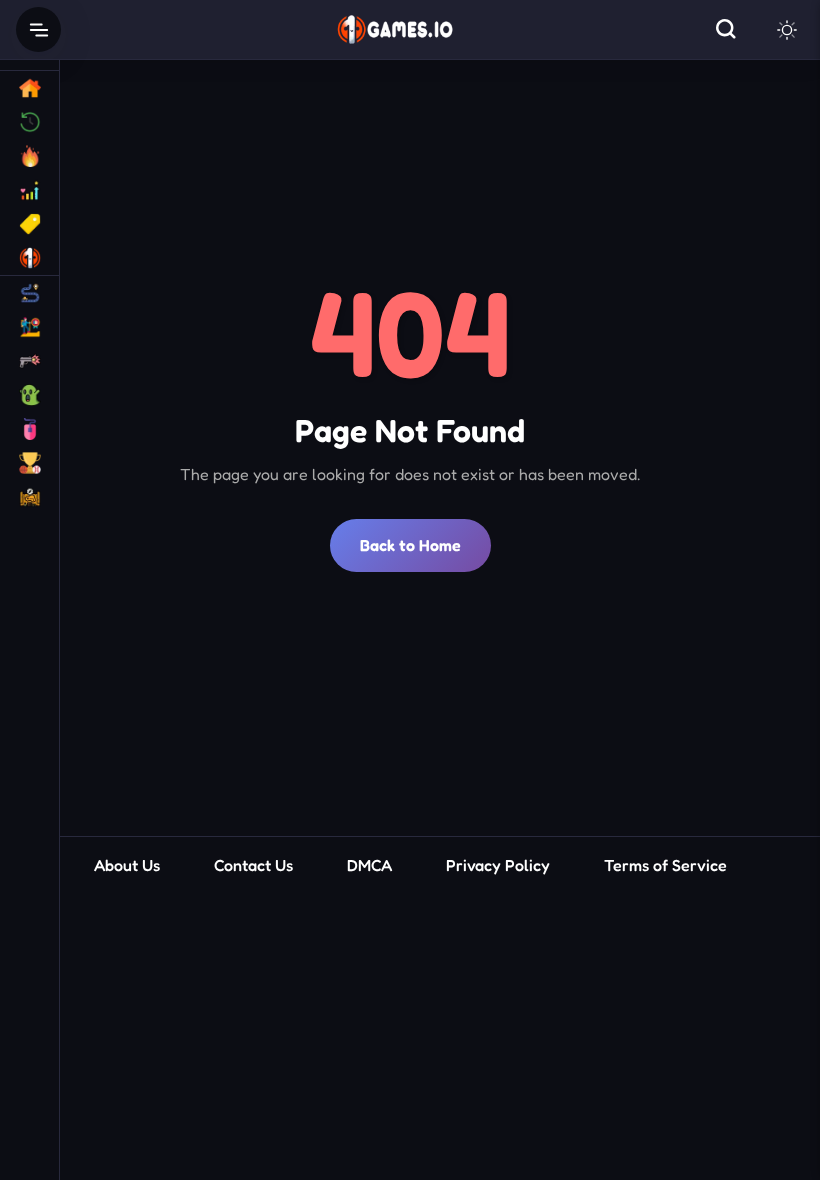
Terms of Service (665, 865)
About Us (127, 865)
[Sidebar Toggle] (38, 29)
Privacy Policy (498, 865)
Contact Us (253, 865)
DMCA (369, 865)
